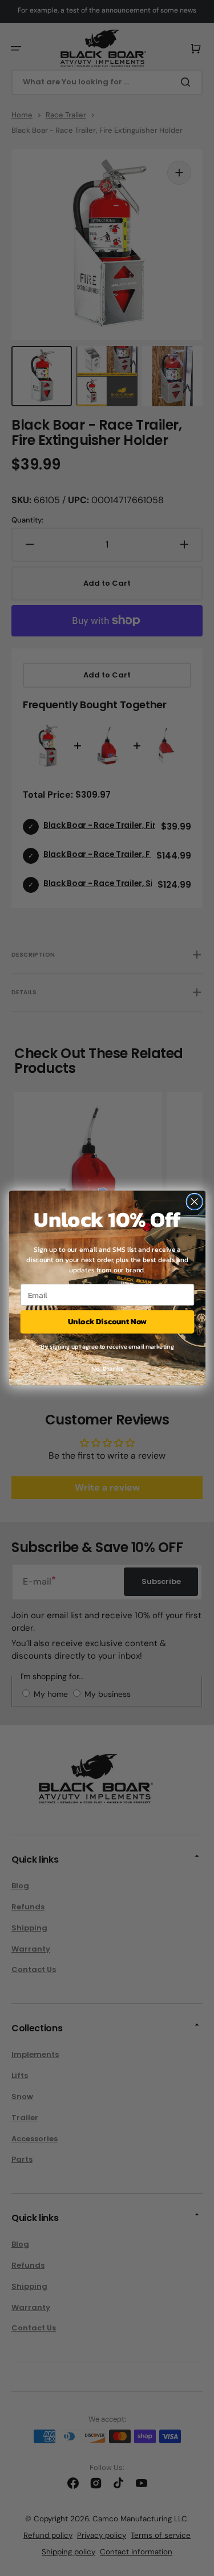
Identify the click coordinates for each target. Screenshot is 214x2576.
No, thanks (107, 1369)
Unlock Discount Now (107, 1322)
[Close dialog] (194, 1202)
